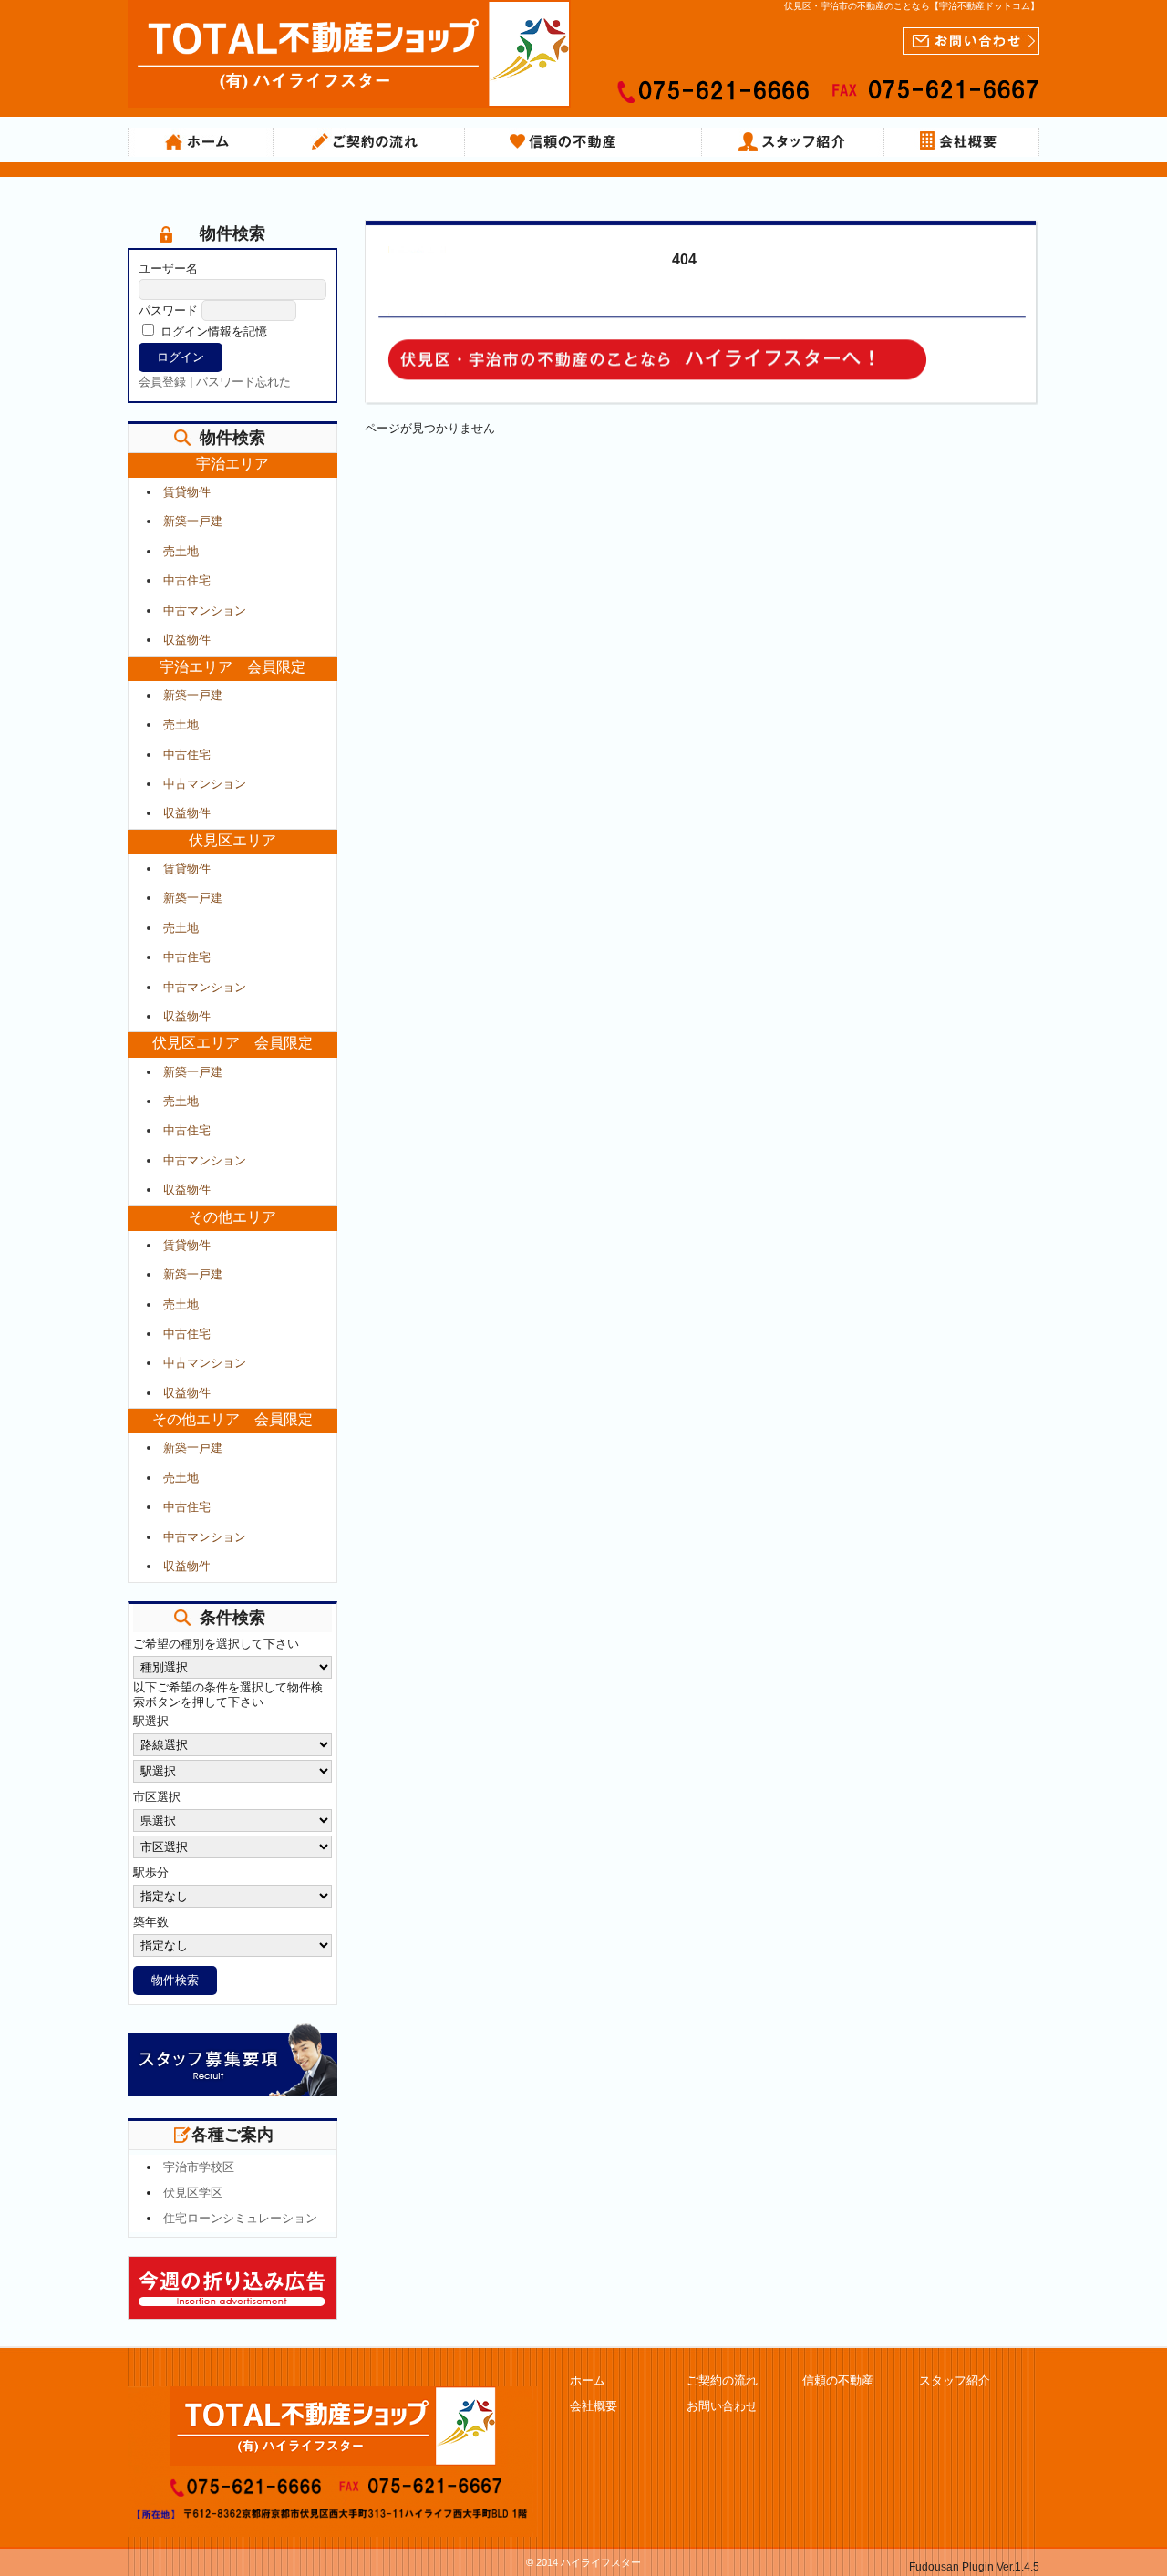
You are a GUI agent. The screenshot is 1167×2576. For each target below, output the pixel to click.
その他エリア (232, 1217)
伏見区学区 (193, 2193)
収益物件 (187, 640)
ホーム (201, 142)
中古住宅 (187, 580)
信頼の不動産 (583, 142)
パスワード (168, 310)
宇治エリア (232, 464)
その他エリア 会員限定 (232, 1419)
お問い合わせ (722, 2406)
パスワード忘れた (243, 382)
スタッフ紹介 (793, 142)
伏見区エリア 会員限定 (232, 1043)
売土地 (181, 551)
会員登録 (162, 382)
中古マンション (205, 610)
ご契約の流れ (369, 142)
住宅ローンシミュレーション (240, 2218)
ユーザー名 (168, 269)
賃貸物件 (187, 492)
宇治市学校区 (199, 2167)
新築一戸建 (193, 521)
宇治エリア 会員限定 (232, 667)
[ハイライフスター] (349, 89)
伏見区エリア (232, 840)
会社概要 (962, 142)
